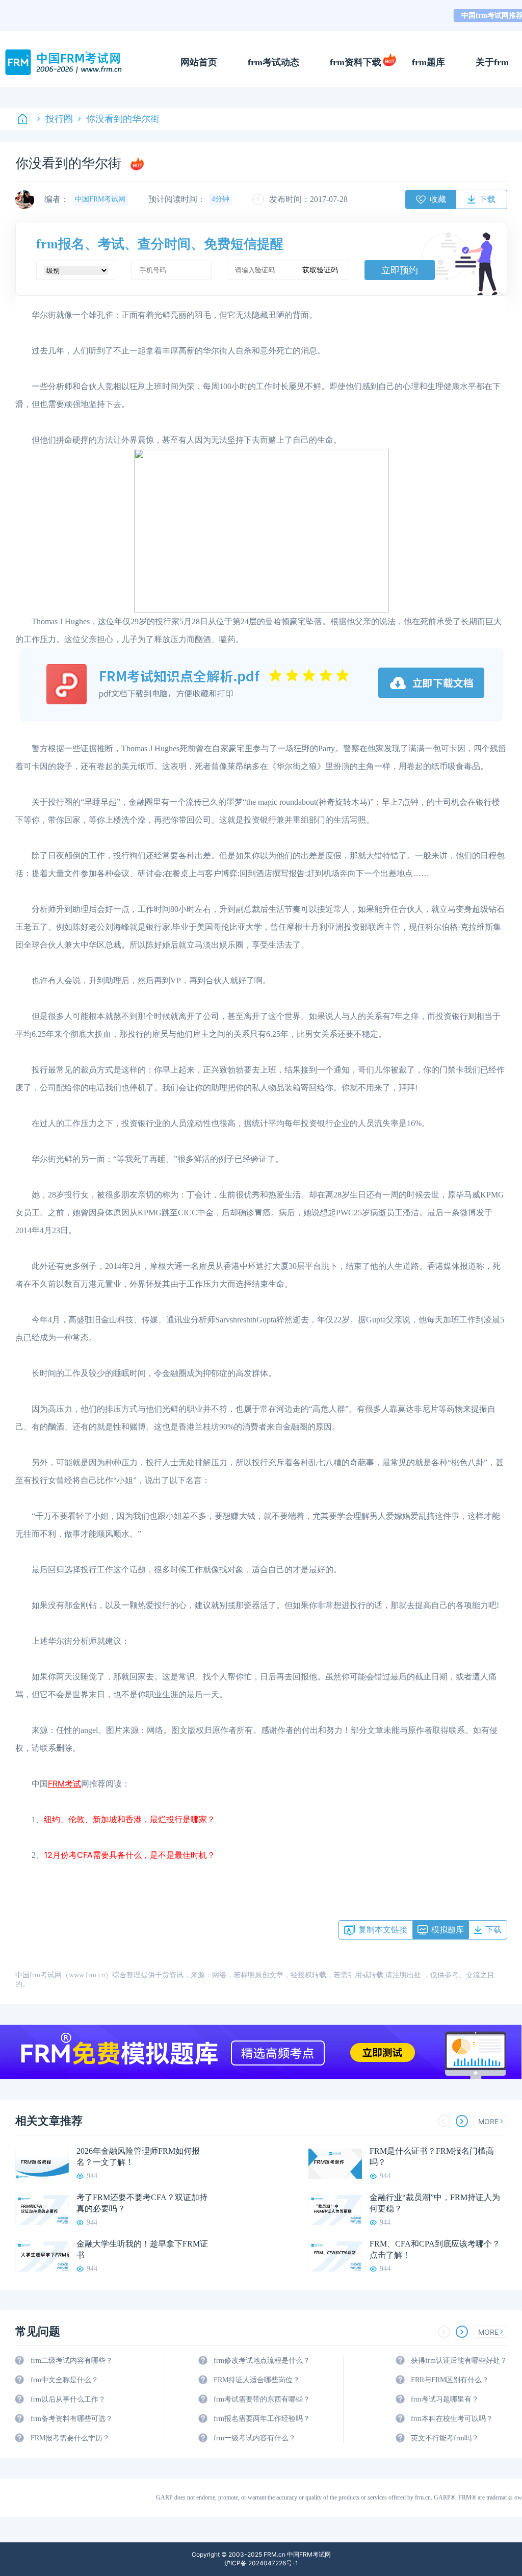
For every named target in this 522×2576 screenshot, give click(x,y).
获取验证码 (320, 270)
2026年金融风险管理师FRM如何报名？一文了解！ (138, 2157)
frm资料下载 (356, 62)
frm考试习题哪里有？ (445, 2399)
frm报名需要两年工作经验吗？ (262, 2419)
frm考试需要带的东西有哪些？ (262, 2399)
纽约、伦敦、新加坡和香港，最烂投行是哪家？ (129, 1819)
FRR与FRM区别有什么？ (450, 2380)
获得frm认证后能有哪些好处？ (459, 2361)
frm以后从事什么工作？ (68, 2399)
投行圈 (59, 119)
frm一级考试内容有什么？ (255, 2438)
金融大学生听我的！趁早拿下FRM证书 (142, 2249)
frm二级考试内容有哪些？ (72, 2361)
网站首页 (199, 62)
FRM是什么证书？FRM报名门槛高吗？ (432, 2157)
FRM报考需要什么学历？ (70, 2438)
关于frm (492, 62)
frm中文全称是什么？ (64, 2380)
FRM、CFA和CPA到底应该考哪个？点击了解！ (435, 2249)
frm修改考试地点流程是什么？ (262, 2361)
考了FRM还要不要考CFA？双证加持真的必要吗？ (142, 2203)
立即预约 (400, 270)
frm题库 (428, 62)
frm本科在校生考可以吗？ (452, 2419)
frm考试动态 (273, 62)
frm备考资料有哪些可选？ (72, 2419)
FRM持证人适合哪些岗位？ (257, 2380)
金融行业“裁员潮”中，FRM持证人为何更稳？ (435, 2203)
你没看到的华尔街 (123, 119)
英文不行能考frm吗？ (445, 2438)
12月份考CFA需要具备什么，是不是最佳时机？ (129, 1855)
